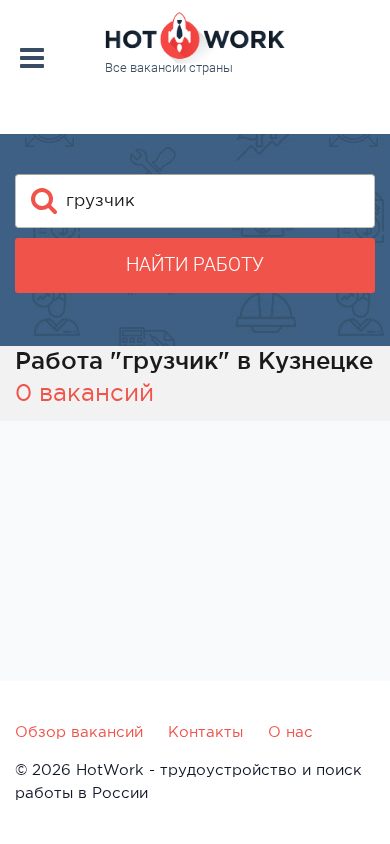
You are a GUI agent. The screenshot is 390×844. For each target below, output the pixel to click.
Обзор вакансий (79, 731)
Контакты (205, 731)
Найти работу (195, 264)
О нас (290, 731)
